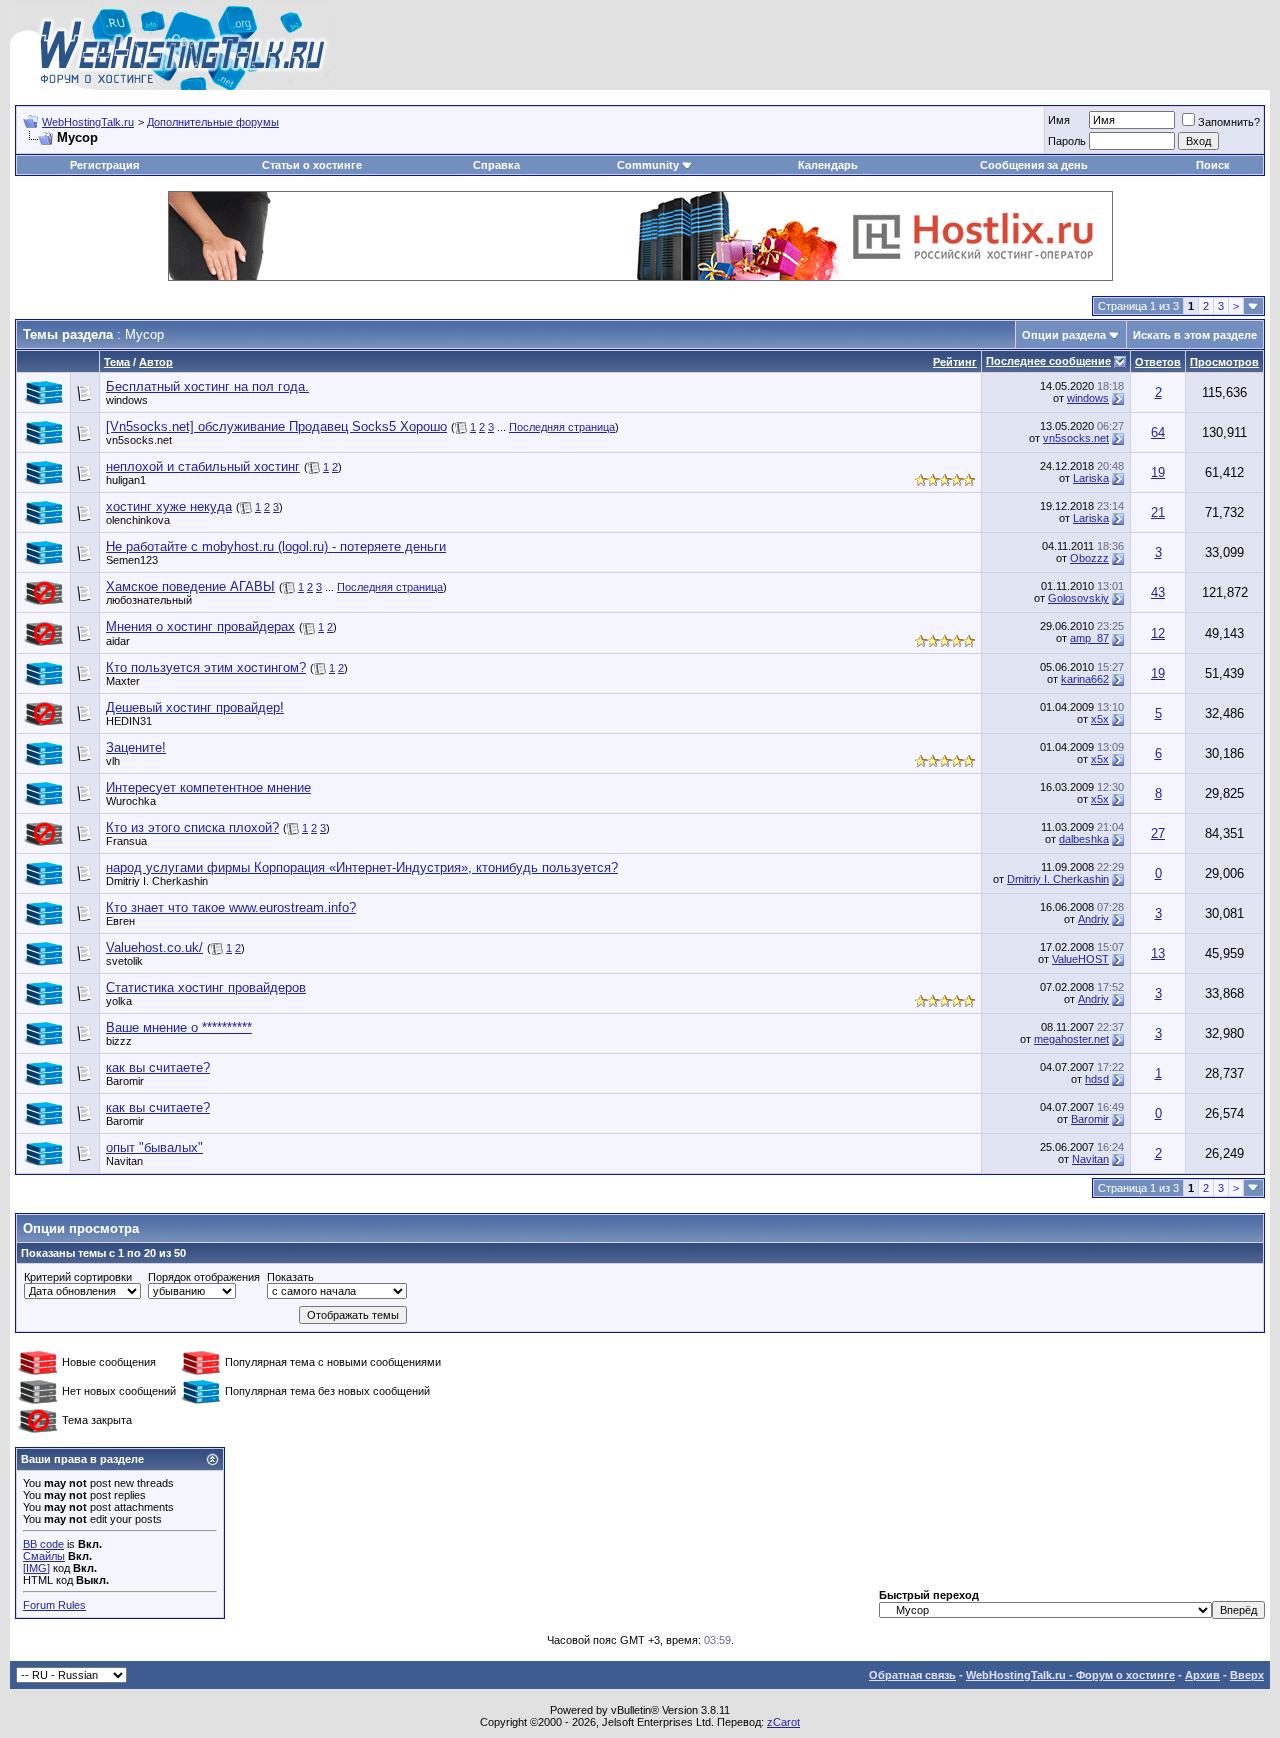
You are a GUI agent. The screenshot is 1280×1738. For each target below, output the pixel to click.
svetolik (124, 961)
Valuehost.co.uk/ (154, 947)
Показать (290, 1277)
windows (127, 400)
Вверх (1247, 1675)
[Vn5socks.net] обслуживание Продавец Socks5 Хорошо (276, 426)
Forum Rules (54, 1605)
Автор (156, 362)
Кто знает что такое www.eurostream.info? (231, 907)
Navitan (124, 1161)
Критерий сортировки (78, 1277)
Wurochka (131, 801)
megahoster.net (1071, 1039)
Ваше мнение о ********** (179, 1027)
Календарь (828, 165)
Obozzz (1089, 558)
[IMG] (36, 1568)
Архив (1202, 1675)
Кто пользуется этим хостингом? (206, 667)
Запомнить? (1229, 122)
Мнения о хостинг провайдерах (200, 626)
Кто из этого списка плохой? (192, 827)
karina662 (1085, 679)
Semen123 (132, 560)
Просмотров (1224, 362)
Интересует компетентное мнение (208, 787)
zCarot (783, 1722)
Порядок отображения (204, 1277)
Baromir (125, 1081)
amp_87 (1089, 638)
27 (1158, 833)
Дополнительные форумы (213, 122)
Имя (1059, 120)
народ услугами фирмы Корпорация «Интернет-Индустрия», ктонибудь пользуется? (362, 867)
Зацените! (136, 747)
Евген (120, 921)
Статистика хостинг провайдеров (206, 987)
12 (1158, 633)
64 (1158, 432)
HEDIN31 (129, 721)
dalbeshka (1084, 839)
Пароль (1067, 141)
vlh (113, 761)
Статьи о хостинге (312, 165)
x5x (1100, 719)
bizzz (119, 1041)
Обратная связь (912, 1675)
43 (1158, 592)
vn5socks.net (139, 440)
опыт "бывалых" (154, 1147)
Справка (496, 165)
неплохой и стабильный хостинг (203, 466)
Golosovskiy (1078, 598)
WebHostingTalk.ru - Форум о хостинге (1070, 1675)
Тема (117, 362)
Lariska (1091, 478)
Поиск (1213, 165)
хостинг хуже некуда (169, 506)
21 (1158, 512)
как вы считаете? (158, 1067)
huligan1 (126, 480)
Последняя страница (562, 427)
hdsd (1097, 1079)
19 (1158, 472)
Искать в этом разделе (1195, 335)
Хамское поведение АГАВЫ (190, 586)
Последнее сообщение (1048, 361)
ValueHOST (1080, 959)
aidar (118, 641)
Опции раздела (1064, 335)
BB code (43, 1544)
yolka (119, 1001)
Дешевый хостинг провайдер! (195, 707)
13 (1158, 953)
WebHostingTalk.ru (88, 122)
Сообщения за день (1034, 165)
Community (648, 165)
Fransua (126, 841)
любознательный (149, 600)
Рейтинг (955, 362)
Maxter (123, 681)
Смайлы (44, 1556)
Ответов (1158, 362)
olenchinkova (138, 520)
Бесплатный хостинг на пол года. (207, 386)
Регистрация (104, 165)
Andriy (1093, 919)
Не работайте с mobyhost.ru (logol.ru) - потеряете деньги (276, 546)
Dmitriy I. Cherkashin (157, 881)
